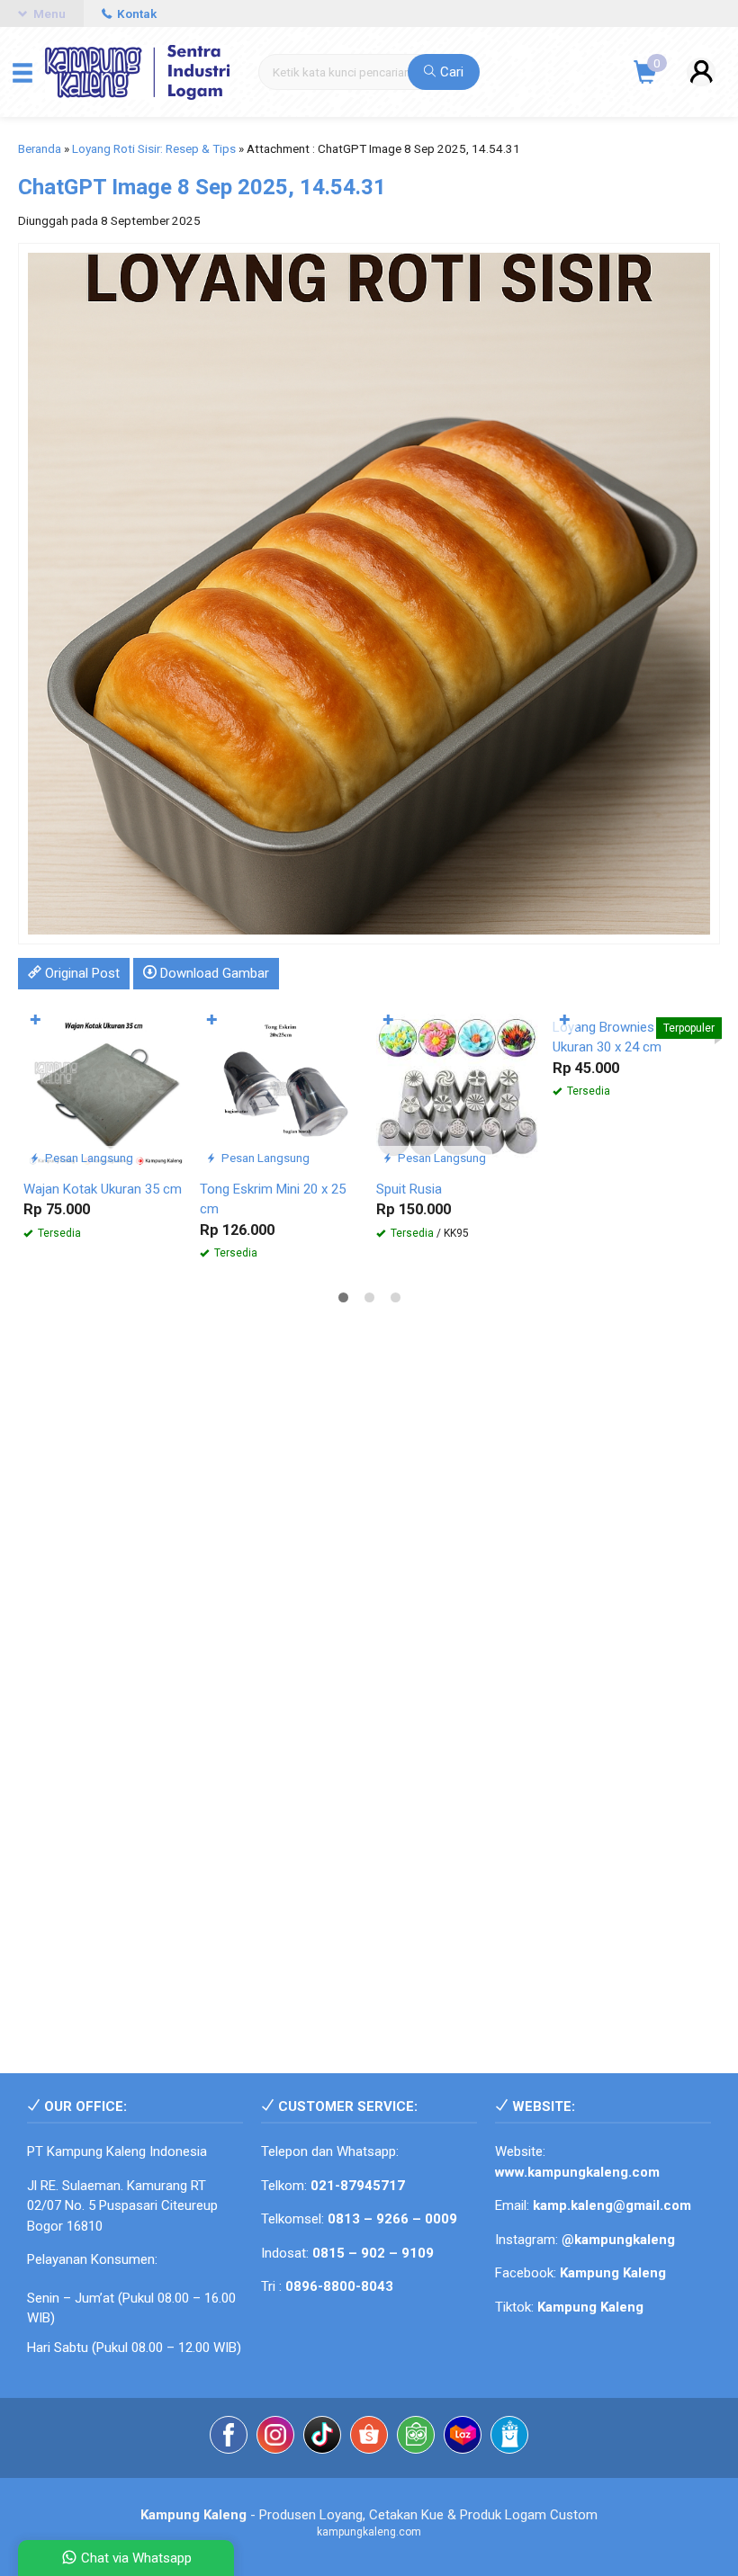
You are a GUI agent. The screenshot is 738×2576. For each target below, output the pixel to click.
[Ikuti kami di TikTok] (322, 2438)
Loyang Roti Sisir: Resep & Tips (154, 148)
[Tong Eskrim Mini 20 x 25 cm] (281, 1088)
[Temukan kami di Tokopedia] (416, 2438)
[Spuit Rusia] (457, 1088)
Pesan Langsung (88, 1158)
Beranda (40, 148)
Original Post (81, 973)
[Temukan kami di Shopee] (369, 2438)
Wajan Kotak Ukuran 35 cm (103, 1189)
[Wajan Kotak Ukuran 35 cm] (104, 1088)
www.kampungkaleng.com (577, 2172)
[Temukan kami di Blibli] (509, 2438)
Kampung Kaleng (590, 2307)
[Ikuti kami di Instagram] (275, 2438)
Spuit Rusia (409, 1189)
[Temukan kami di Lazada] (463, 2438)
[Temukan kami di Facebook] (229, 2438)
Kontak (135, 13)
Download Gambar (213, 973)
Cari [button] (450, 72)
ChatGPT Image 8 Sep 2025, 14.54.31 (202, 187)
